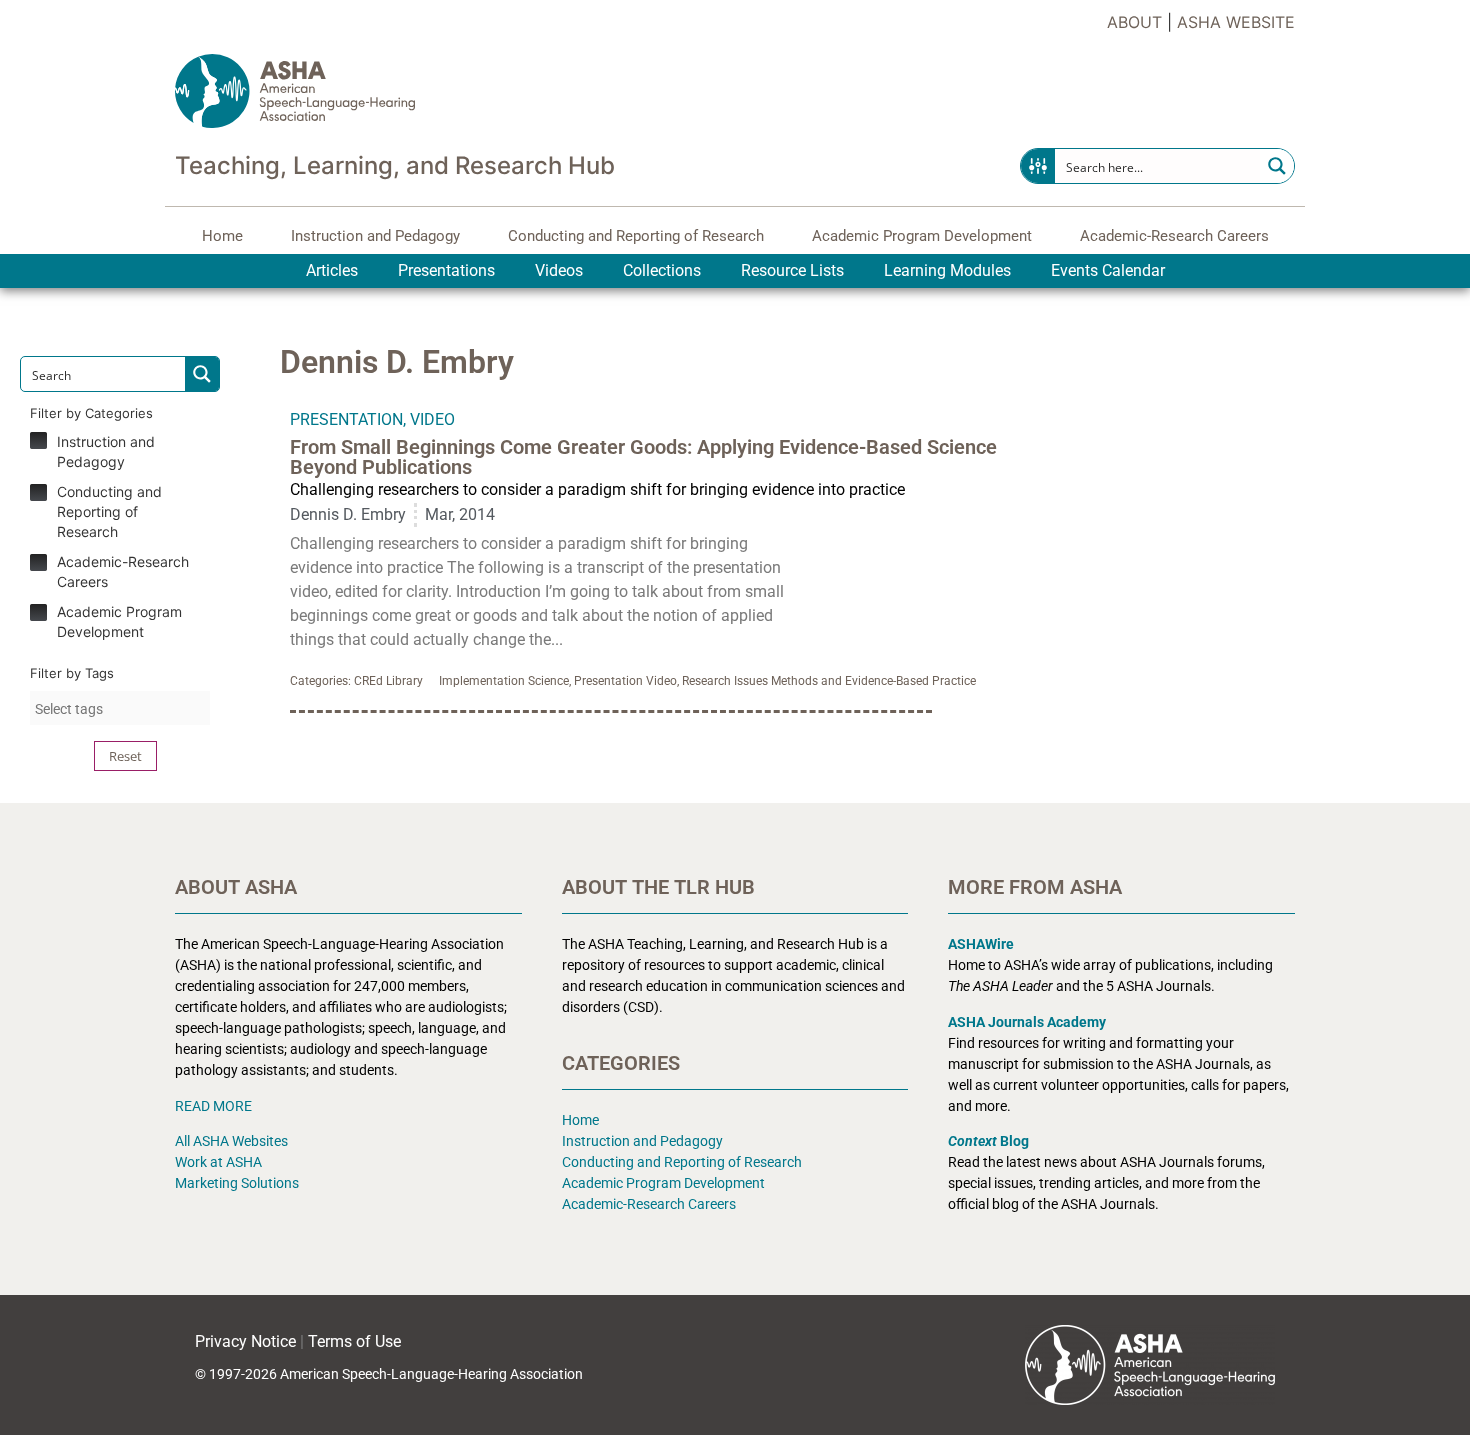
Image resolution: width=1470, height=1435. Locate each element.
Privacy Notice (245, 1341)
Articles (332, 270)
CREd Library (388, 681)
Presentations (446, 270)
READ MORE (213, 1106)
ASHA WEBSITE (1236, 22)
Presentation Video (625, 681)
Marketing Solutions (237, 1183)
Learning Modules (947, 270)
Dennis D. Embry (348, 514)
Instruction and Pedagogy (375, 236)
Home (222, 236)
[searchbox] (120, 709)
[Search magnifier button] (1277, 166)
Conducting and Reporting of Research (636, 236)
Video (432, 419)
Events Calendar (1108, 270)
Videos (559, 270)
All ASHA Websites (231, 1141)
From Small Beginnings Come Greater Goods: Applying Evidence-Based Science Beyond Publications (643, 457)
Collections (662, 270)
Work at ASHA (218, 1162)
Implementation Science (504, 681)
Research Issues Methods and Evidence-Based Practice (829, 681)
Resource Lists (792, 270)
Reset (125, 756)
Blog (988, 1141)
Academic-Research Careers (1174, 236)
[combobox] (120, 708)
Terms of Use (354, 1341)
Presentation (346, 419)
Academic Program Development (922, 236)
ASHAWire (981, 944)
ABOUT (1134, 22)
